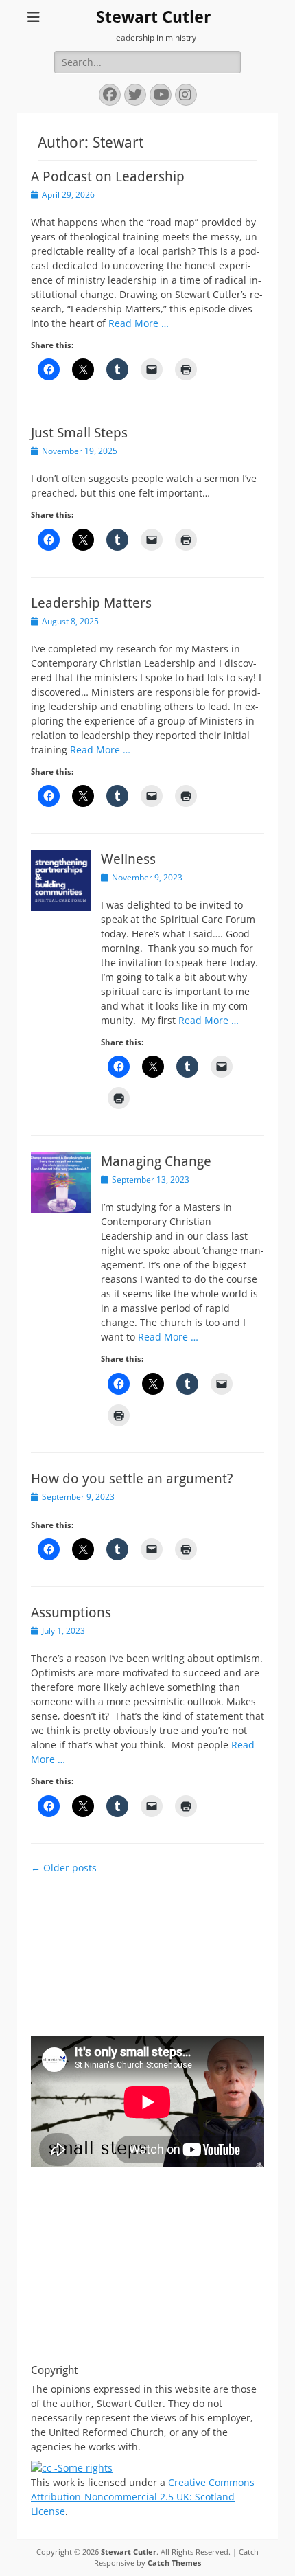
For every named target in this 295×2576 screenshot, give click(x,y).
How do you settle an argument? (132, 1479)
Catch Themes (174, 2563)
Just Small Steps (79, 433)
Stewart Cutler (153, 17)
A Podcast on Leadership (108, 176)
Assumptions (71, 1612)
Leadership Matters (91, 603)
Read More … (139, 323)
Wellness (128, 859)
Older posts (64, 1868)
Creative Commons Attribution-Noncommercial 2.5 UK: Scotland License (143, 2497)
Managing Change (156, 1161)
